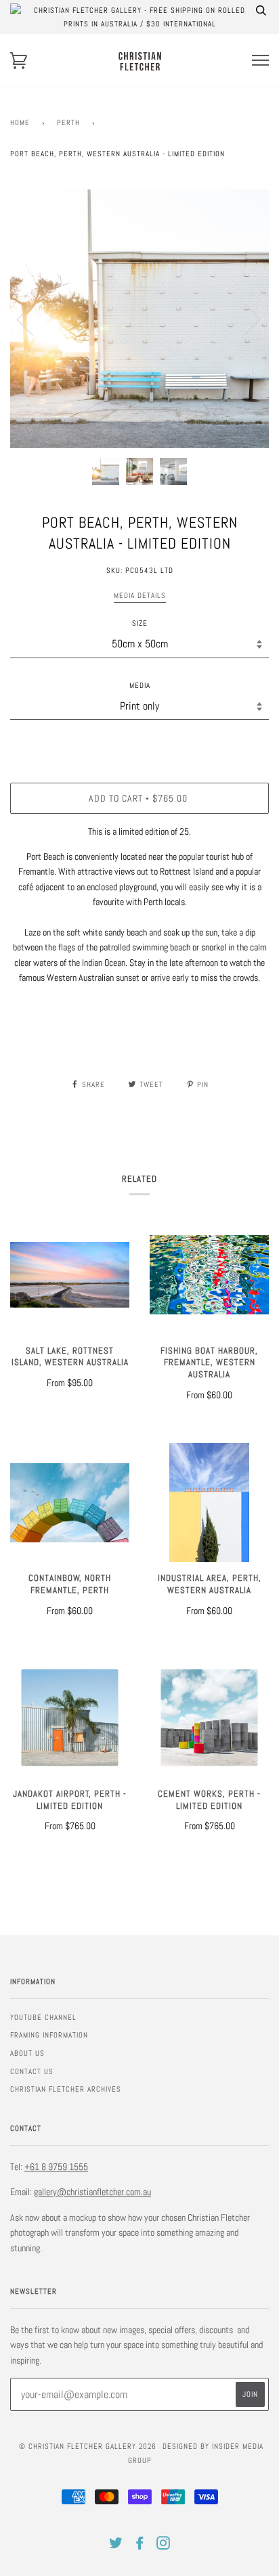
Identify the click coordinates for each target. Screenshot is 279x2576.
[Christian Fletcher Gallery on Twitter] (116, 2546)
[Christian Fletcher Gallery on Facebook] (140, 2546)
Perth (68, 122)
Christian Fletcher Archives (66, 2089)
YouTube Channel (43, 2017)
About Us (27, 2053)
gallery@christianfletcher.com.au (92, 2192)
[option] (139, 319)
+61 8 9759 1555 (56, 2167)
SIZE (140, 623)
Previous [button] (33, 319)
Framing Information (49, 2035)
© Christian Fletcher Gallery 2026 (88, 2446)
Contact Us (32, 2071)
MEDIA (140, 685)
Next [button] (244, 319)
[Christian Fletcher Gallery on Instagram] (164, 2546)
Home (20, 122)
